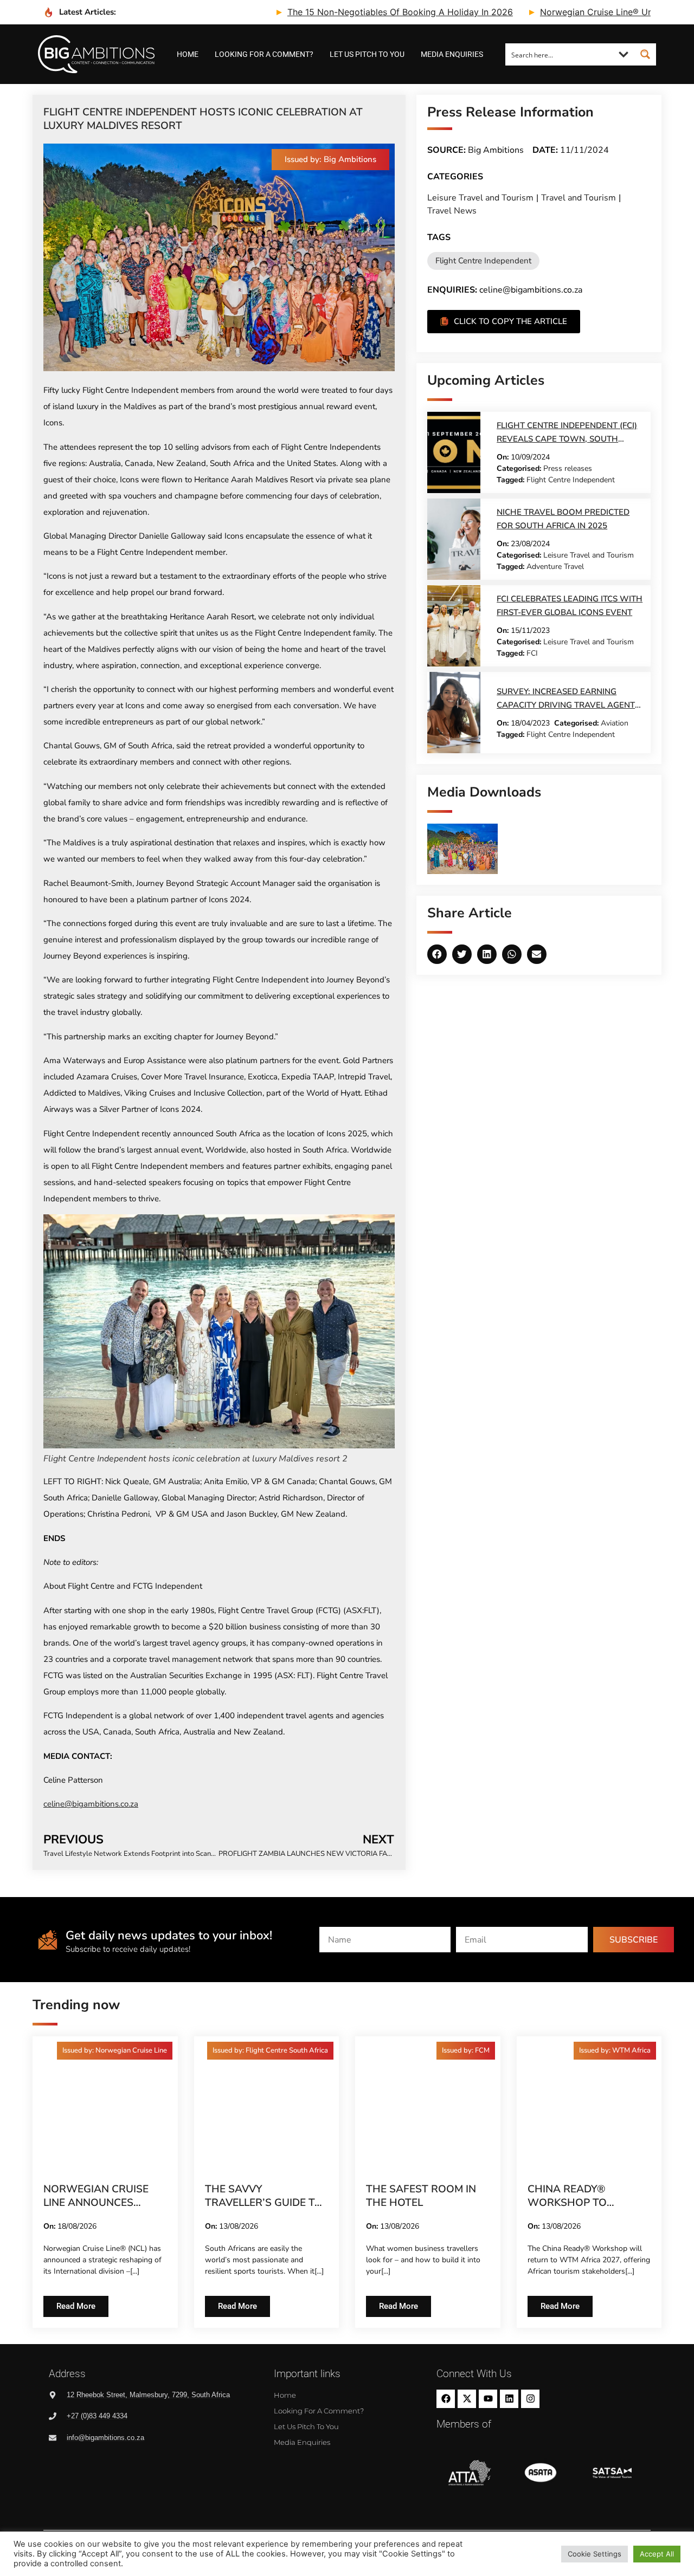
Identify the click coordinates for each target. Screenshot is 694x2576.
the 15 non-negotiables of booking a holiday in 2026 (337, 12)
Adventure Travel (555, 567)
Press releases (568, 468)
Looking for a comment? (264, 54)
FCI (532, 653)
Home (188, 54)
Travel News (452, 211)
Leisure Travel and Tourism (480, 198)
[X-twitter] (467, 2399)
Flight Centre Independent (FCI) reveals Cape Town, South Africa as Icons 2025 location (567, 439)
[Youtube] (488, 2399)
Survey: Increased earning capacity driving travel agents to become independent (568, 705)
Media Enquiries (452, 54)
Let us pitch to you (367, 54)
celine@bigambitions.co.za (91, 1804)
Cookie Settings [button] (595, 2554)
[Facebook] (446, 2399)
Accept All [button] (657, 2554)
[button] (330, 160)
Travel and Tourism (579, 198)
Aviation (615, 723)
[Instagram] (530, 2399)
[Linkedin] (509, 2399)
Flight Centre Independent (483, 261)
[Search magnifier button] (645, 54)
